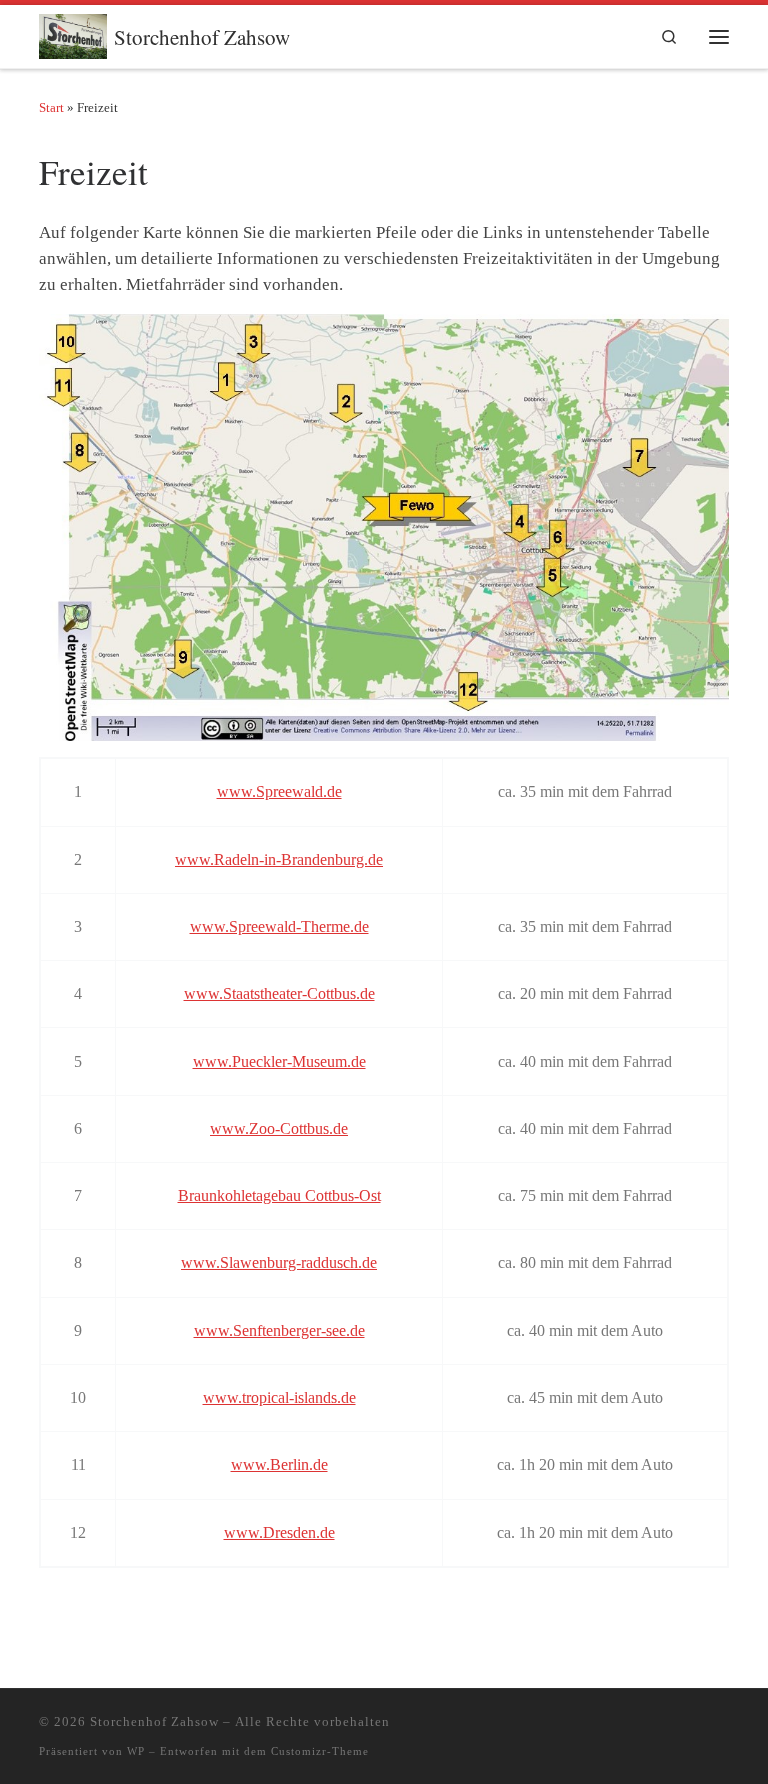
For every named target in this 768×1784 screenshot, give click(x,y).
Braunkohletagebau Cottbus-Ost (279, 1195)
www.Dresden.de (279, 1532)
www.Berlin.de (279, 1464)
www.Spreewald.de (279, 791)
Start (51, 107)
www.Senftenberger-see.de (279, 1330)
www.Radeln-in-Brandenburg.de (279, 859)
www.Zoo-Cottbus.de (279, 1128)
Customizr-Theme (320, 1751)
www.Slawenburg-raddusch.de (279, 1262)
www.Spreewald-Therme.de (279, 926)
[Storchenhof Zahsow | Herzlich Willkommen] (73, 33)
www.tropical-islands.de (279, 1397)
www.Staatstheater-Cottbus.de (279, 993)
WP (136, 1751)
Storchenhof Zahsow (154, 1721)
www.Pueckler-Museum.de (279, 1061)
